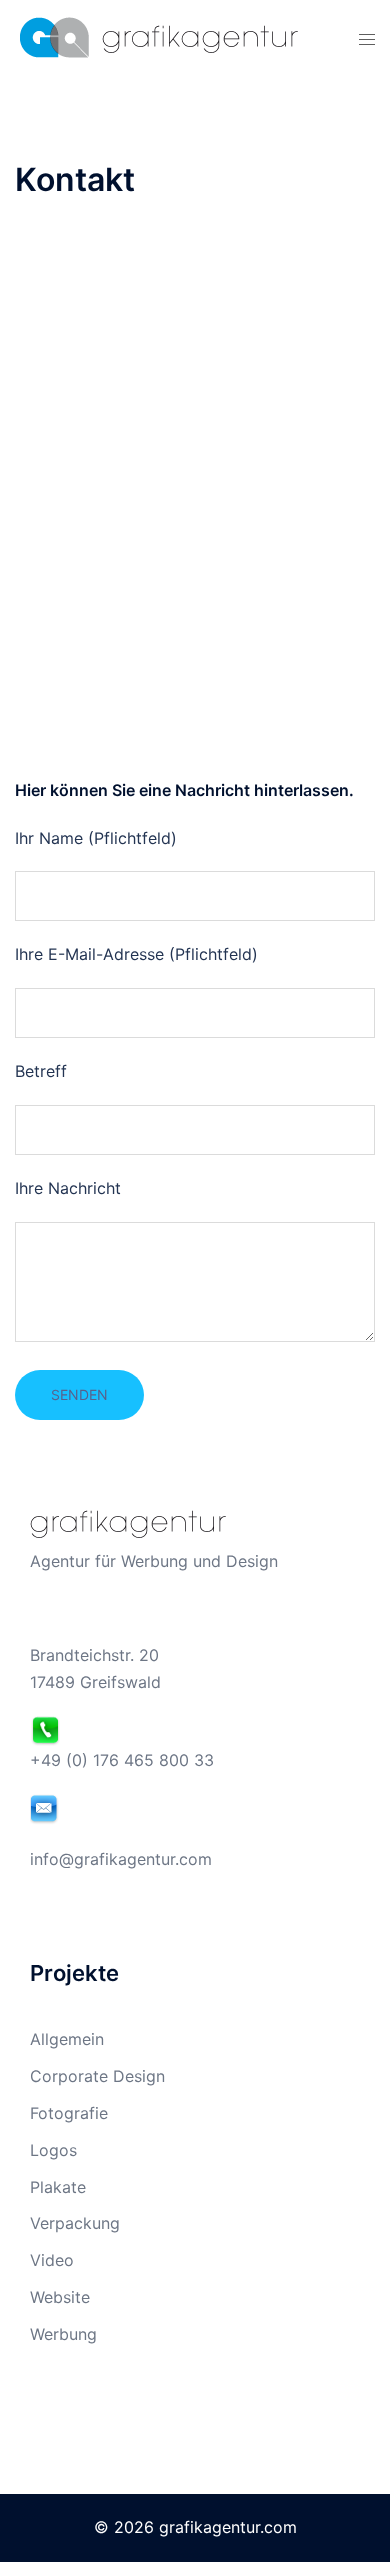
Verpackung (75, 2223)
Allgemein (67, 2039)
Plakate (58, 2187)
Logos (53, 2150)
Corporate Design (97, 2076)
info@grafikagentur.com (121, 1859)
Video (52, 2260)
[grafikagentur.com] (156, 37)
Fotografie (69, 2113)
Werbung (63, 2334)
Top (367, 2534)
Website (60, 2297)
